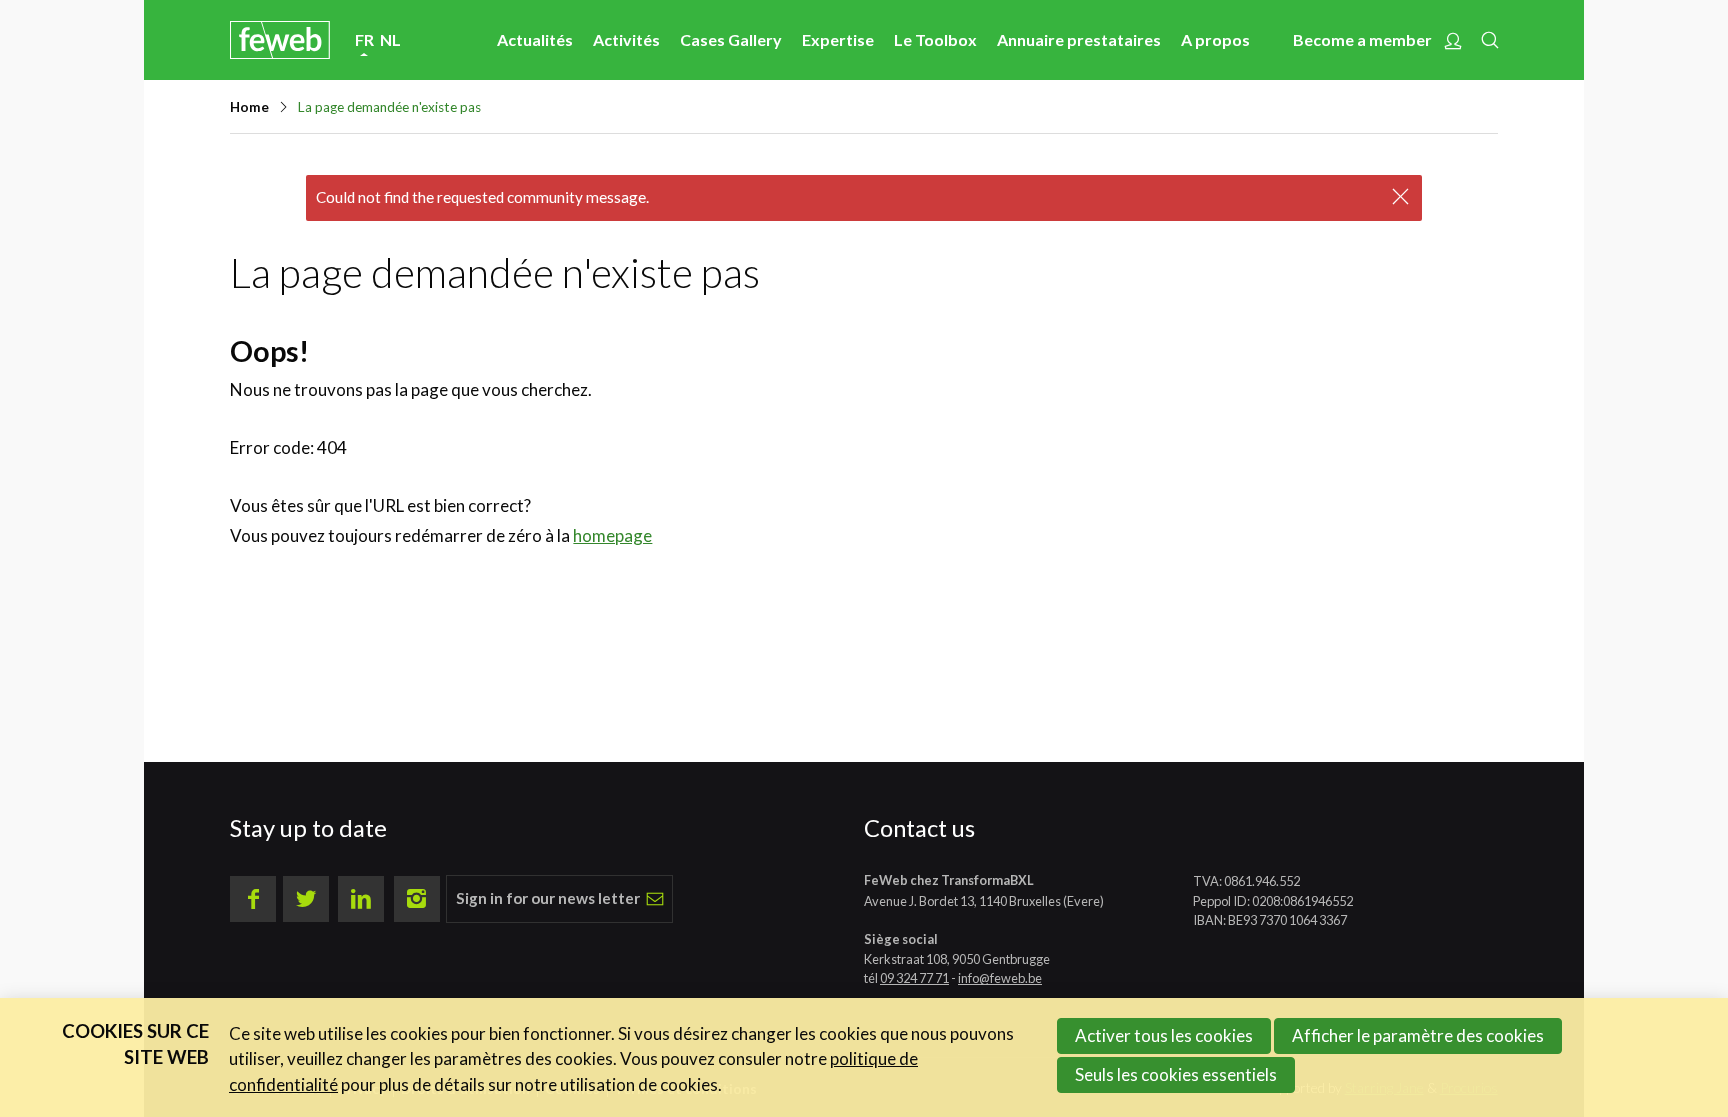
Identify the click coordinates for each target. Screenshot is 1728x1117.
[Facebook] (253, 899)
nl (390, 39)
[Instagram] (417, 899)
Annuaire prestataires (1079, 39)
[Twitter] (306, 899)
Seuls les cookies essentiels (1176, 1074)
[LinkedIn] (361, 899)
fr (364, 39)
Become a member (1362, 39)
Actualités (535, 39)
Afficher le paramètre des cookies (1418, 1035)
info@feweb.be (1000, 978)
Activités (626, 39)
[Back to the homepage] (280, 39)
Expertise (838, 39)
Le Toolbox (935, 39)
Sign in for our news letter (548, 898)
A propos (1215, 39)
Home (249, 107)
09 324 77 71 (914, 978)
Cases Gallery (731, 39)
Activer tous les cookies (1164, 1035)
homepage (612, 535)
